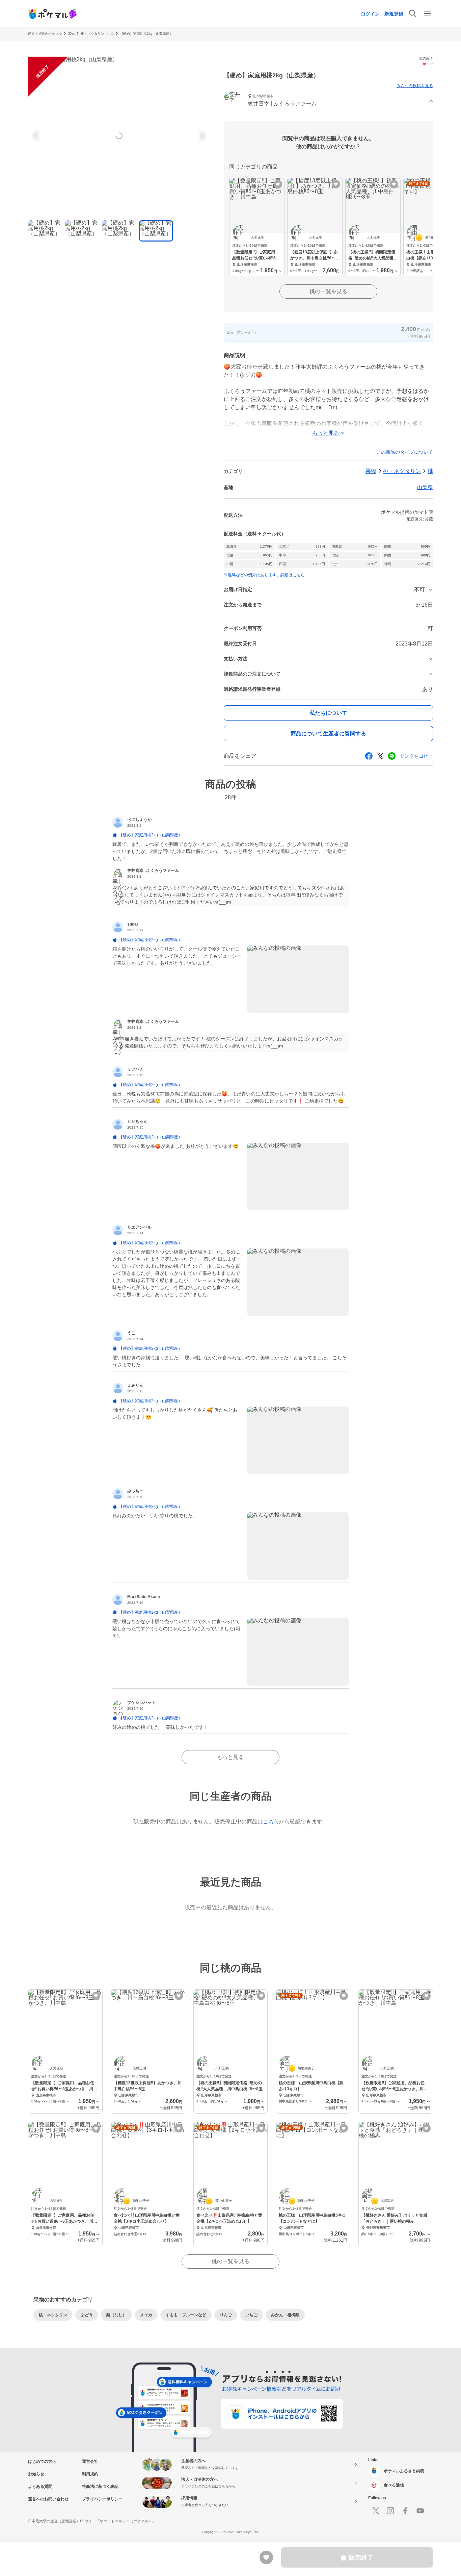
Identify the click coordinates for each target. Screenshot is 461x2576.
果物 (71, 34)
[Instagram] (390, 2511)
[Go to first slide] (201, 136)
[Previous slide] (37, 136)
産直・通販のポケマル (45, 34)
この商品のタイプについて (405, 452)
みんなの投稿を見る (415, 86)
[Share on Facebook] (369, 756)
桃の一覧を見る (328, 291)
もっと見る (231, 1757)
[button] (328, 101)
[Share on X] (380, 756)
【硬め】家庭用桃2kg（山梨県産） (146, 34)
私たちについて (328, 713)
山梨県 (425, 487)
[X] (376, 2511)
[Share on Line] (392, 756)
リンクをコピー (416, 756)
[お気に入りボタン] (278, 184)
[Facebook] (405, 2511)
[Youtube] (420, 2511)
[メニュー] (428, 14)
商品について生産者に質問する (328, 734)
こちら (271, 1822)
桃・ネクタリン (92, 34)
